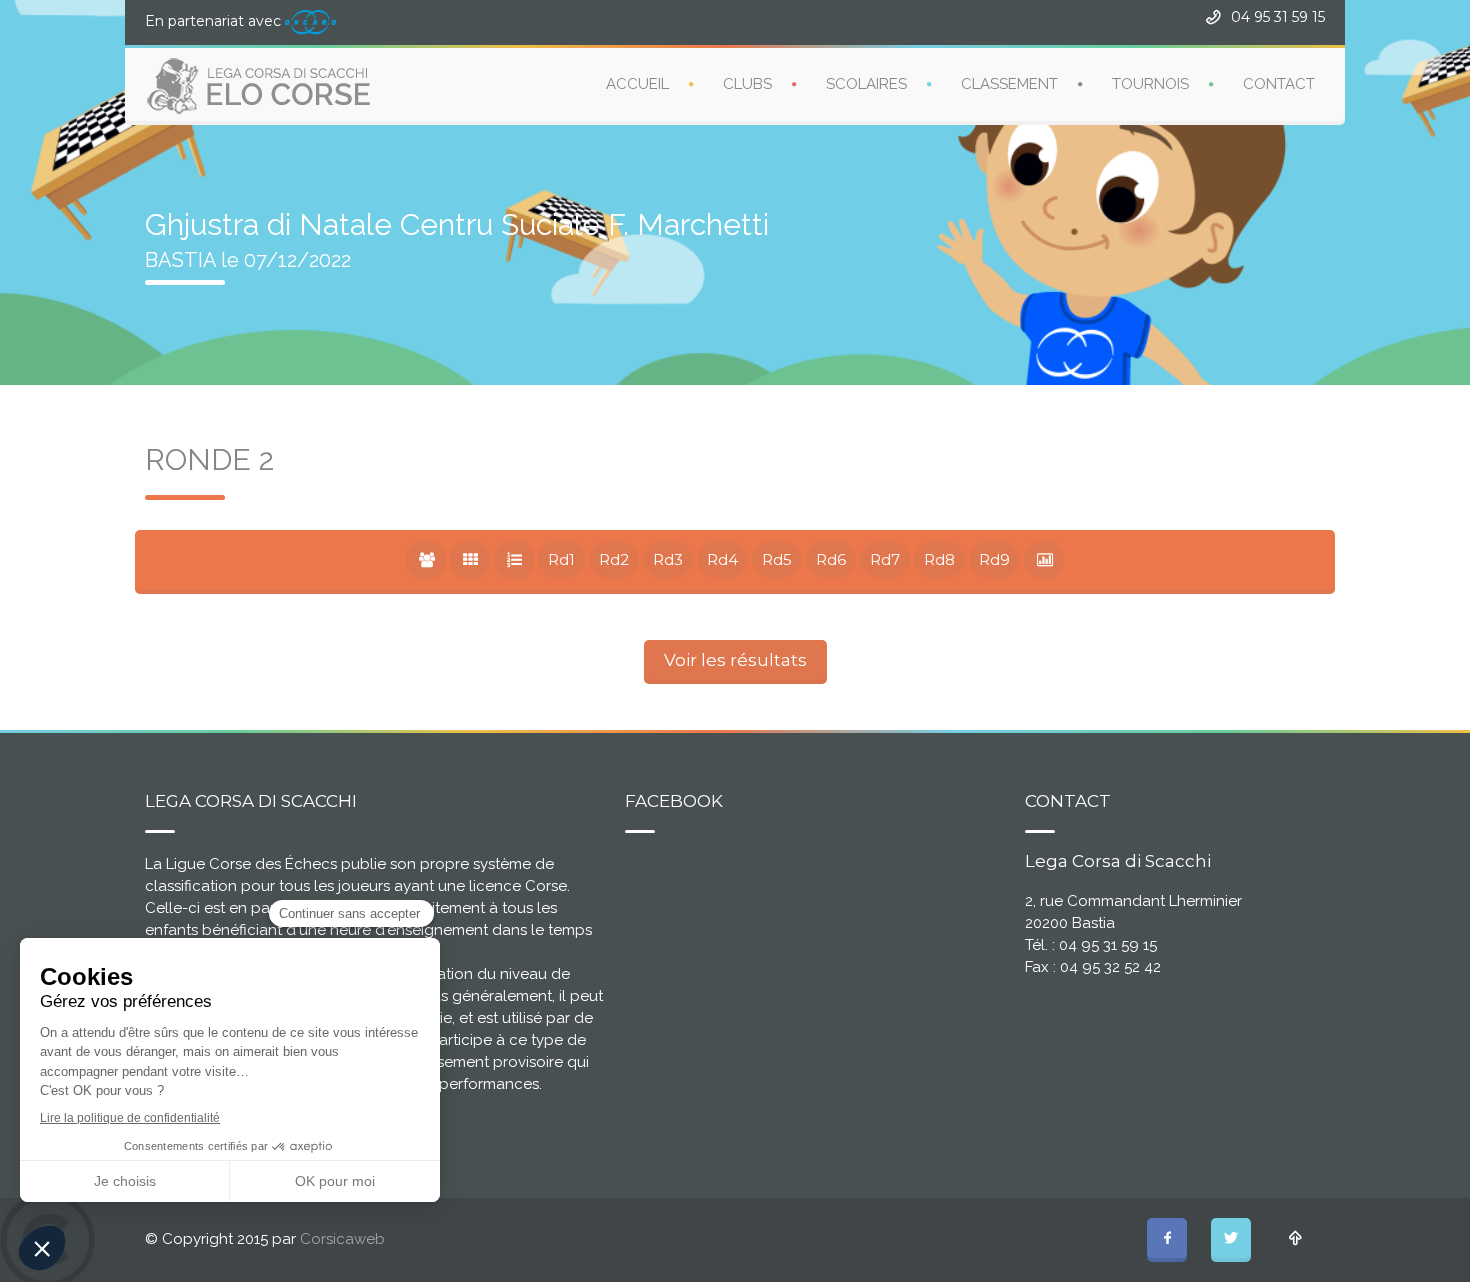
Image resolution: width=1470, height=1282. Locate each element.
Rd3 (668, 559)
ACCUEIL (637, 84)
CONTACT (1279, 84)
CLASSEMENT (1009, 84)
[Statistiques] (1044, 560)
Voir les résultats (735, 660)
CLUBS (747, 84)
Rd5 (777, 559)
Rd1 (561, 559)
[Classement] (514, 560)
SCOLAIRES (866, 84)
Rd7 (885, 559)
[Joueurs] (426, 560)
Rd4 (722, 559)
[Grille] (470, 560)
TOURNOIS (1150, 84)
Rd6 (831, 559)
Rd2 (614, 559)
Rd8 (939, 559)
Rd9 (994, 559)
